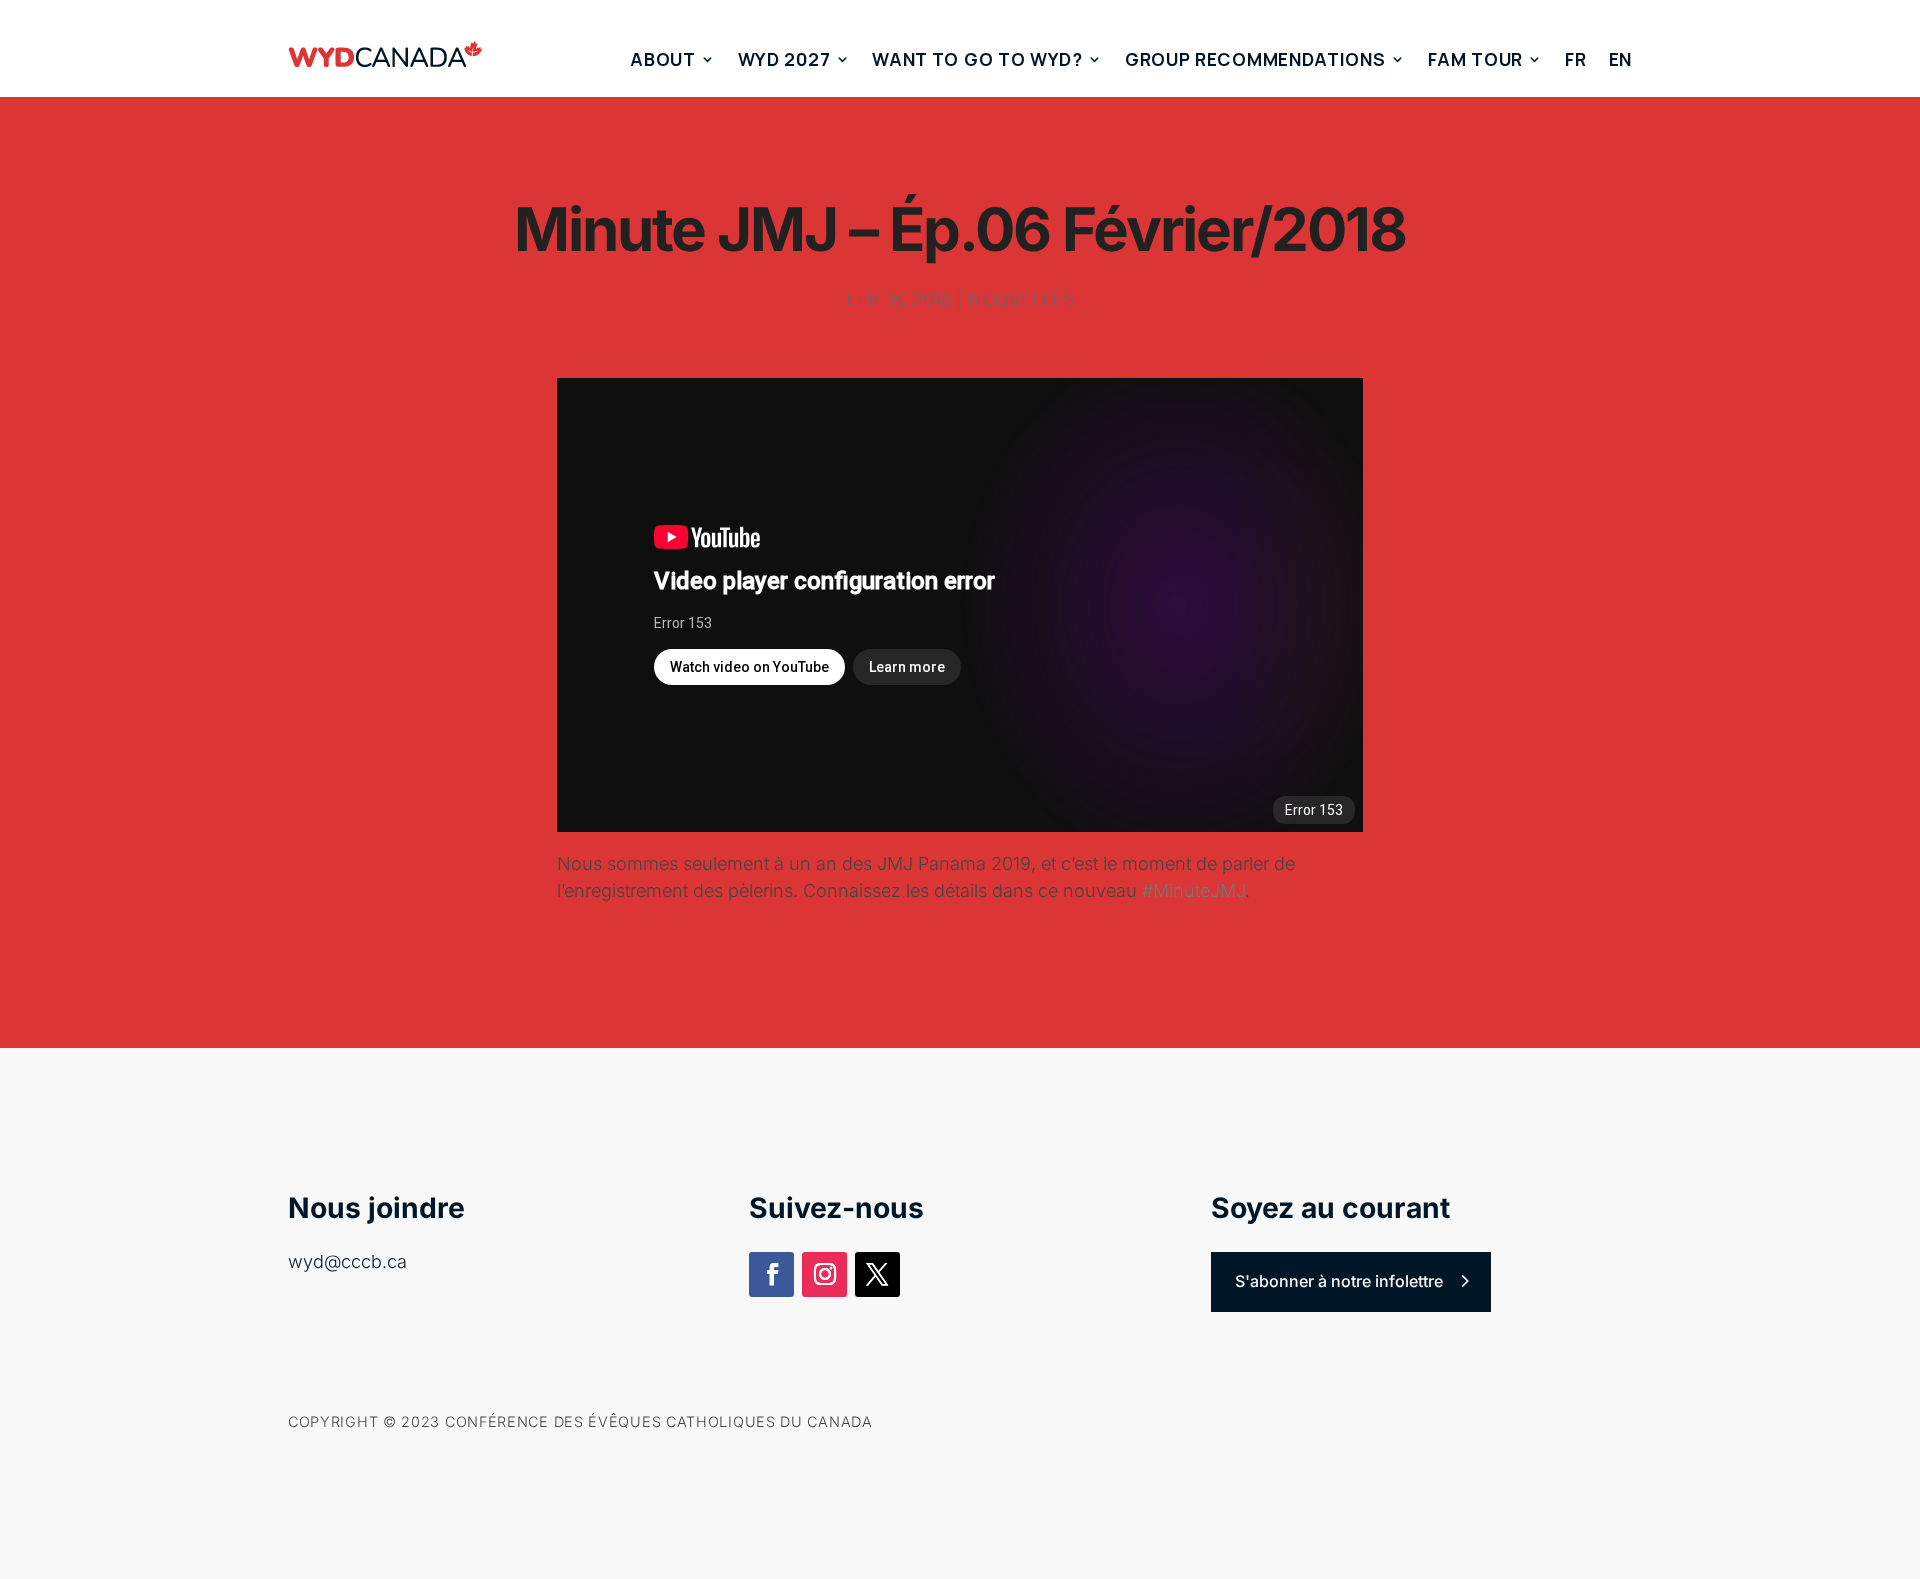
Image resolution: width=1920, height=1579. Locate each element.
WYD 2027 (784, 59)
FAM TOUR (1476, 59)
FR (1575, 59)
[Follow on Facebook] (771, 1274)
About (663, 59)
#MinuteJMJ (1193, 890)
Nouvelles (1021, 299)
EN (1620, 59)
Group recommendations (1255, 59)
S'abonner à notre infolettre (1339, 1281)
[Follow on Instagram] (824, 1274)
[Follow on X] (877, 1274)
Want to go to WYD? (977, 59)
